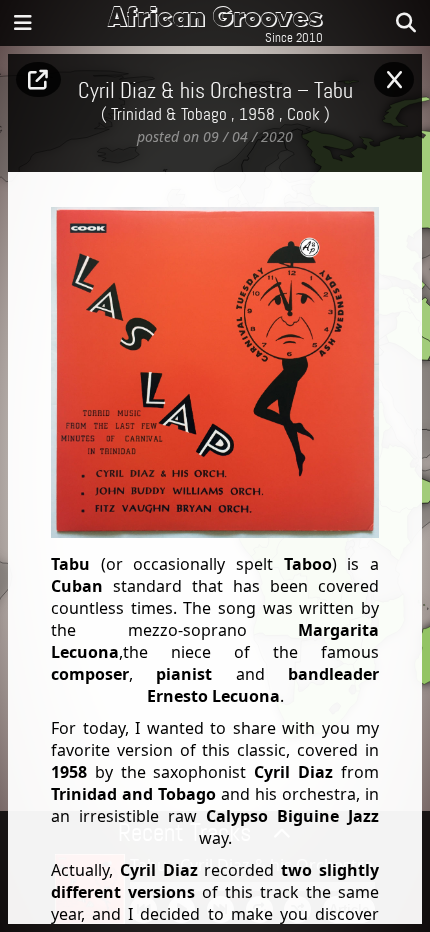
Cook (303, 115)
